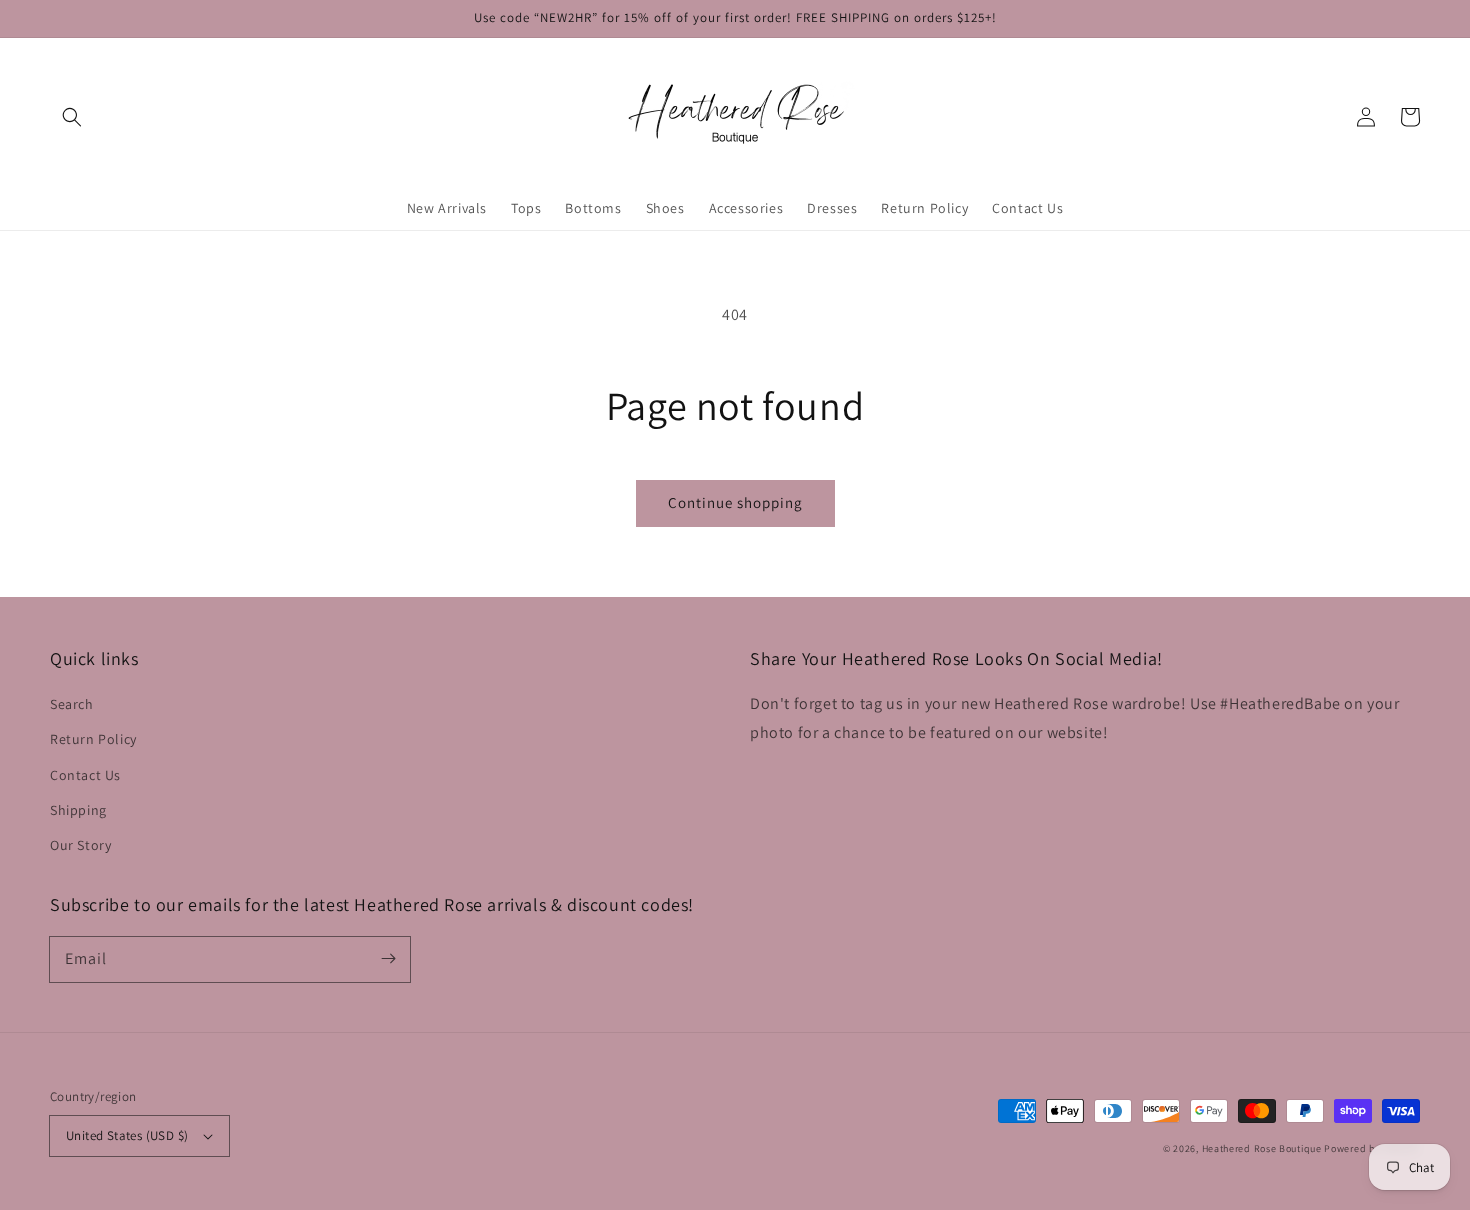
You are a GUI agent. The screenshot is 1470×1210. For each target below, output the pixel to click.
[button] (72, 117)
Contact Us (85, 775)
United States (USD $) (127, 1135)
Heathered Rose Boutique (1262, 1148)
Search (72, 704)
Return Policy (93, 739)
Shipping (78, 810)
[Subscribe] (388, 959)
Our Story (80, 845)
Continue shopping (735, 502)
